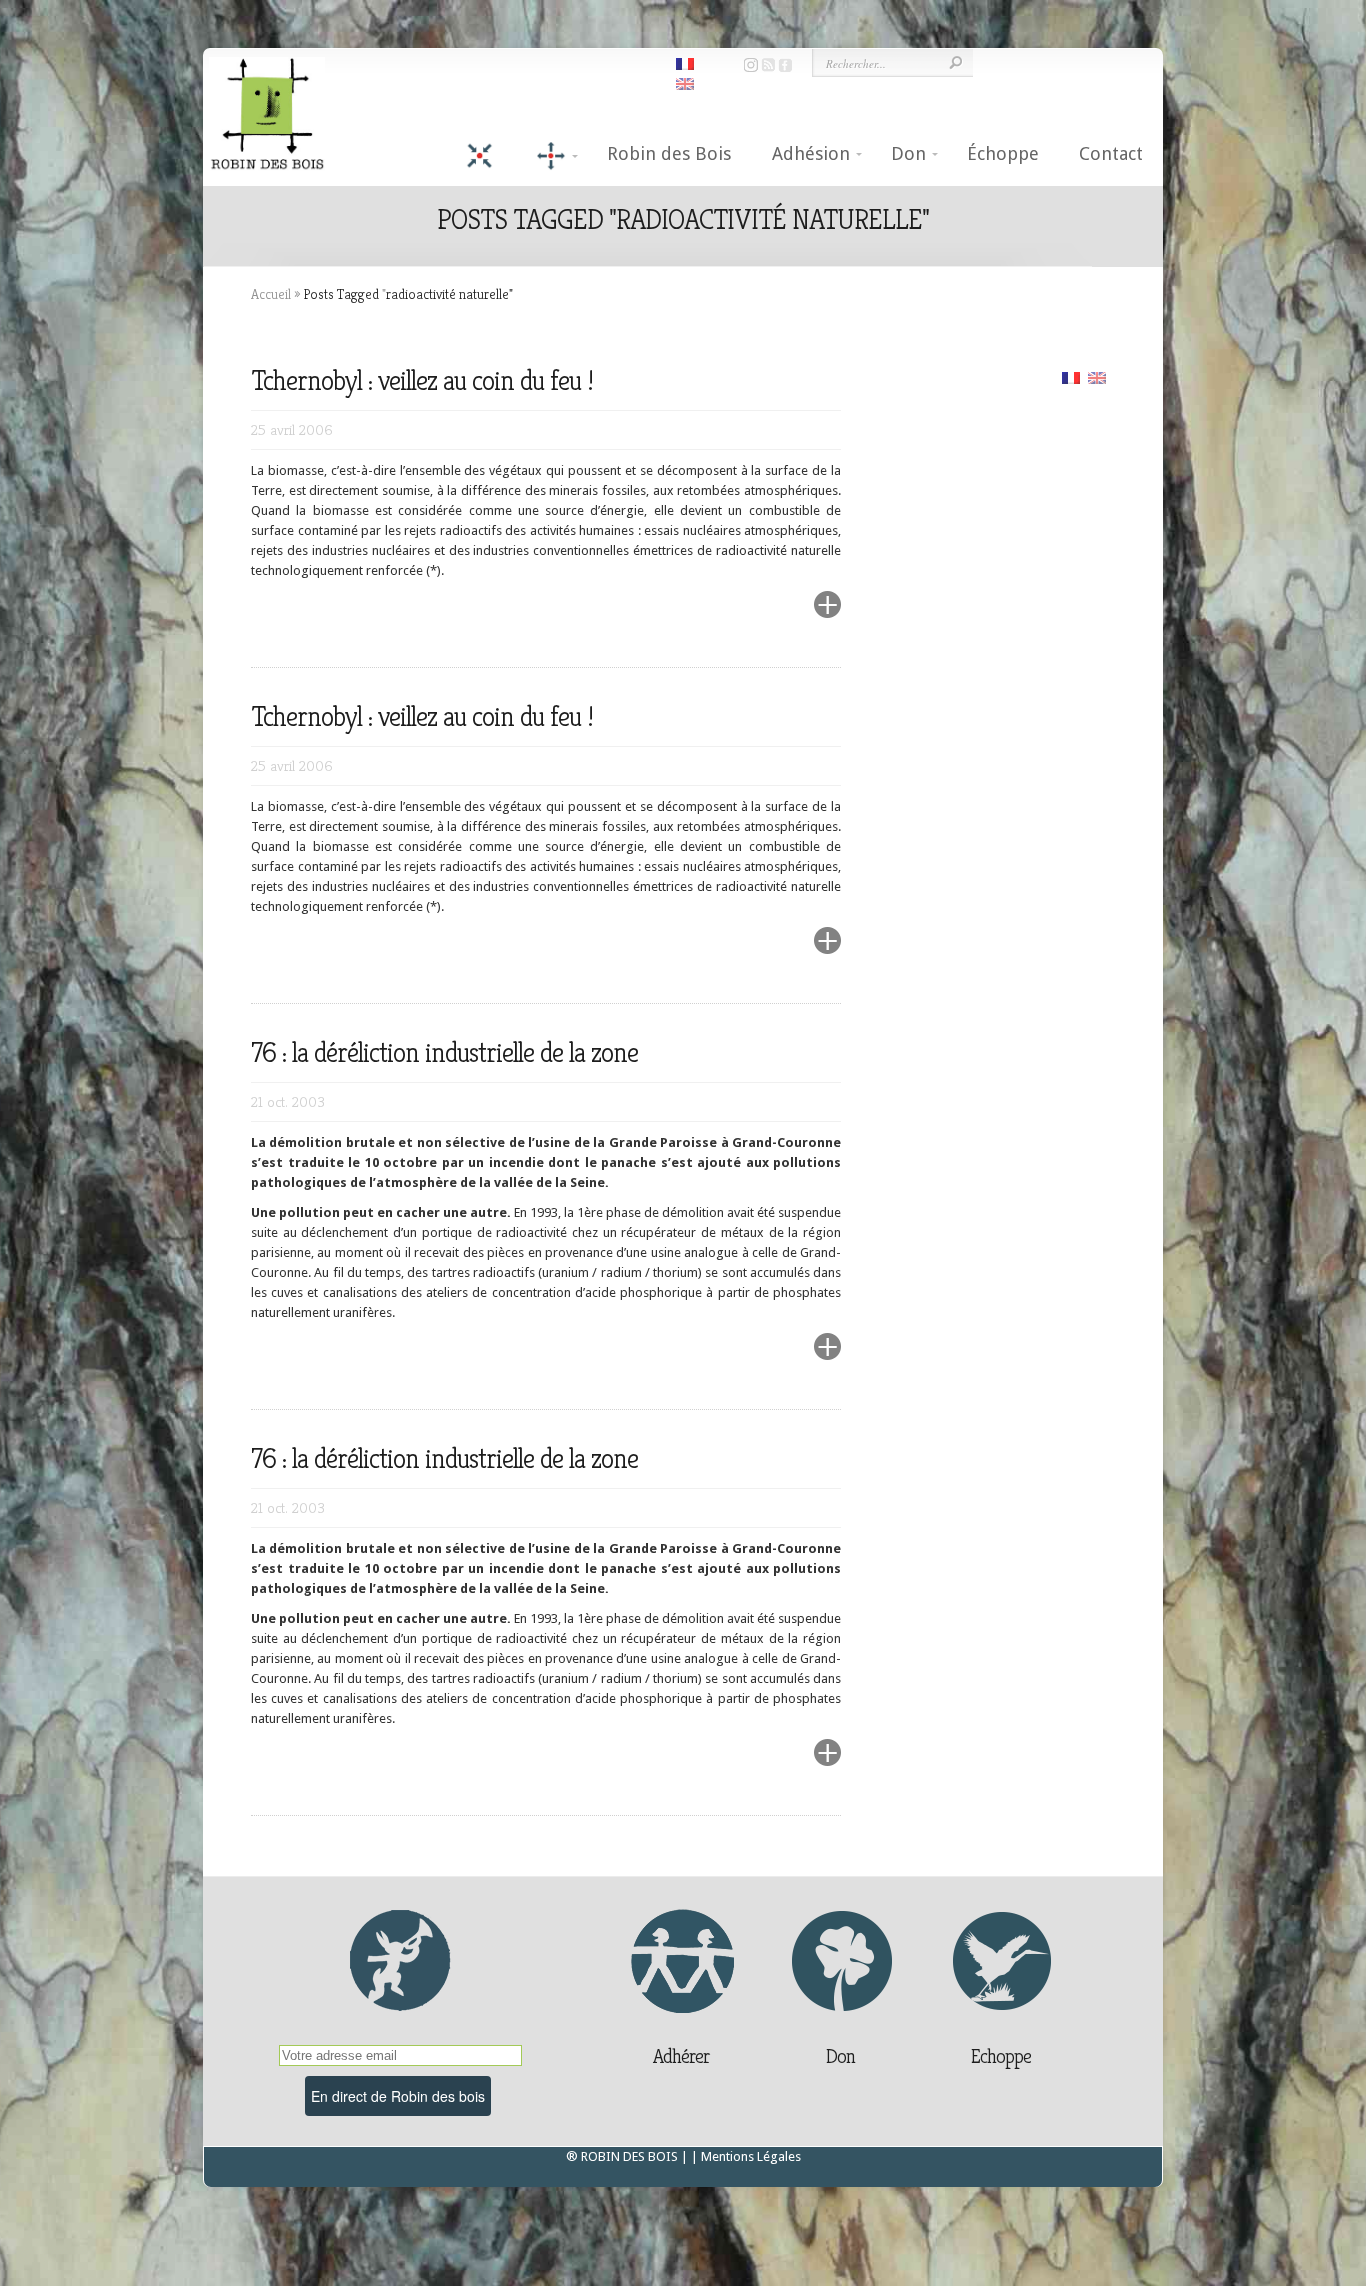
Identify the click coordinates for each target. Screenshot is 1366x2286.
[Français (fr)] (1071, 376)
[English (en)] (1097, 376)
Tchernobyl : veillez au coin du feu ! (422, 380)
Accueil (271, 294)
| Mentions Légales (746, 2156)
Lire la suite (779, 616)
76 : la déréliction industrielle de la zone (444, 1052)
